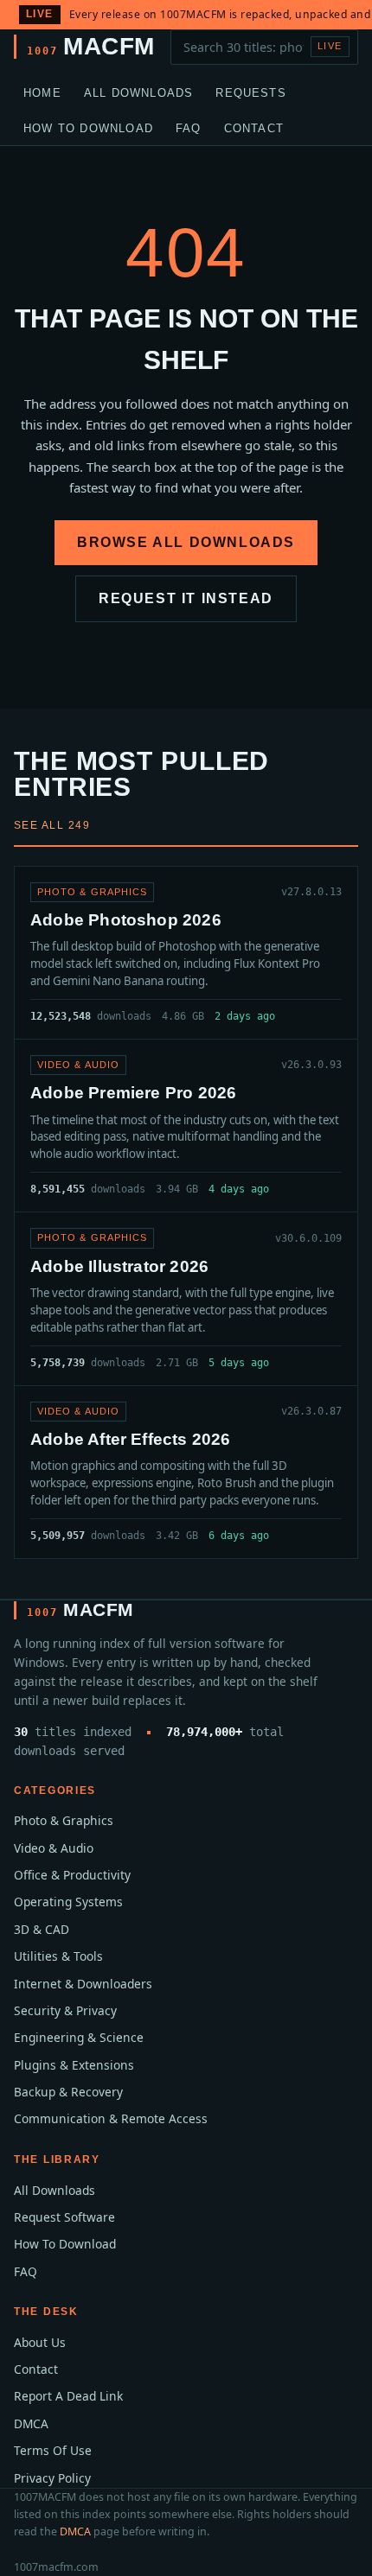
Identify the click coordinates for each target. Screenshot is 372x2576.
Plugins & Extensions (74, 2065)
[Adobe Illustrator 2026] (186, 1298)
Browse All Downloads (186, 542)
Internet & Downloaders (83, 1984)
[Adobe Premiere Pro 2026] (186, 1126)
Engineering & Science (79, 2037)
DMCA (31, 2423)
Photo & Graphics (64, 1820)
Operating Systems (68, 1902)
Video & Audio (54, 1848)
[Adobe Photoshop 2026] (186, 953)
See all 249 (52, 825)
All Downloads (139, 93)
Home (42, 93)
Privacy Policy (52, 2478)
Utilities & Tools (58, 1956)
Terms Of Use (53, 2450)
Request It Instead (186, 598)
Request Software (64, 2217)
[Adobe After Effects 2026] (186, 1472)
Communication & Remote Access (111, 2118)
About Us (40, 2342)
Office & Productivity (72, 1875)
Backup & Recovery (68, 2092)
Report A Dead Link (68, 2396)
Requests (251, 93)
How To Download (88, 128)
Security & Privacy (65, 2010)
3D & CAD (42, 1929)
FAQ (189, 128)
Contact (254, 128)
